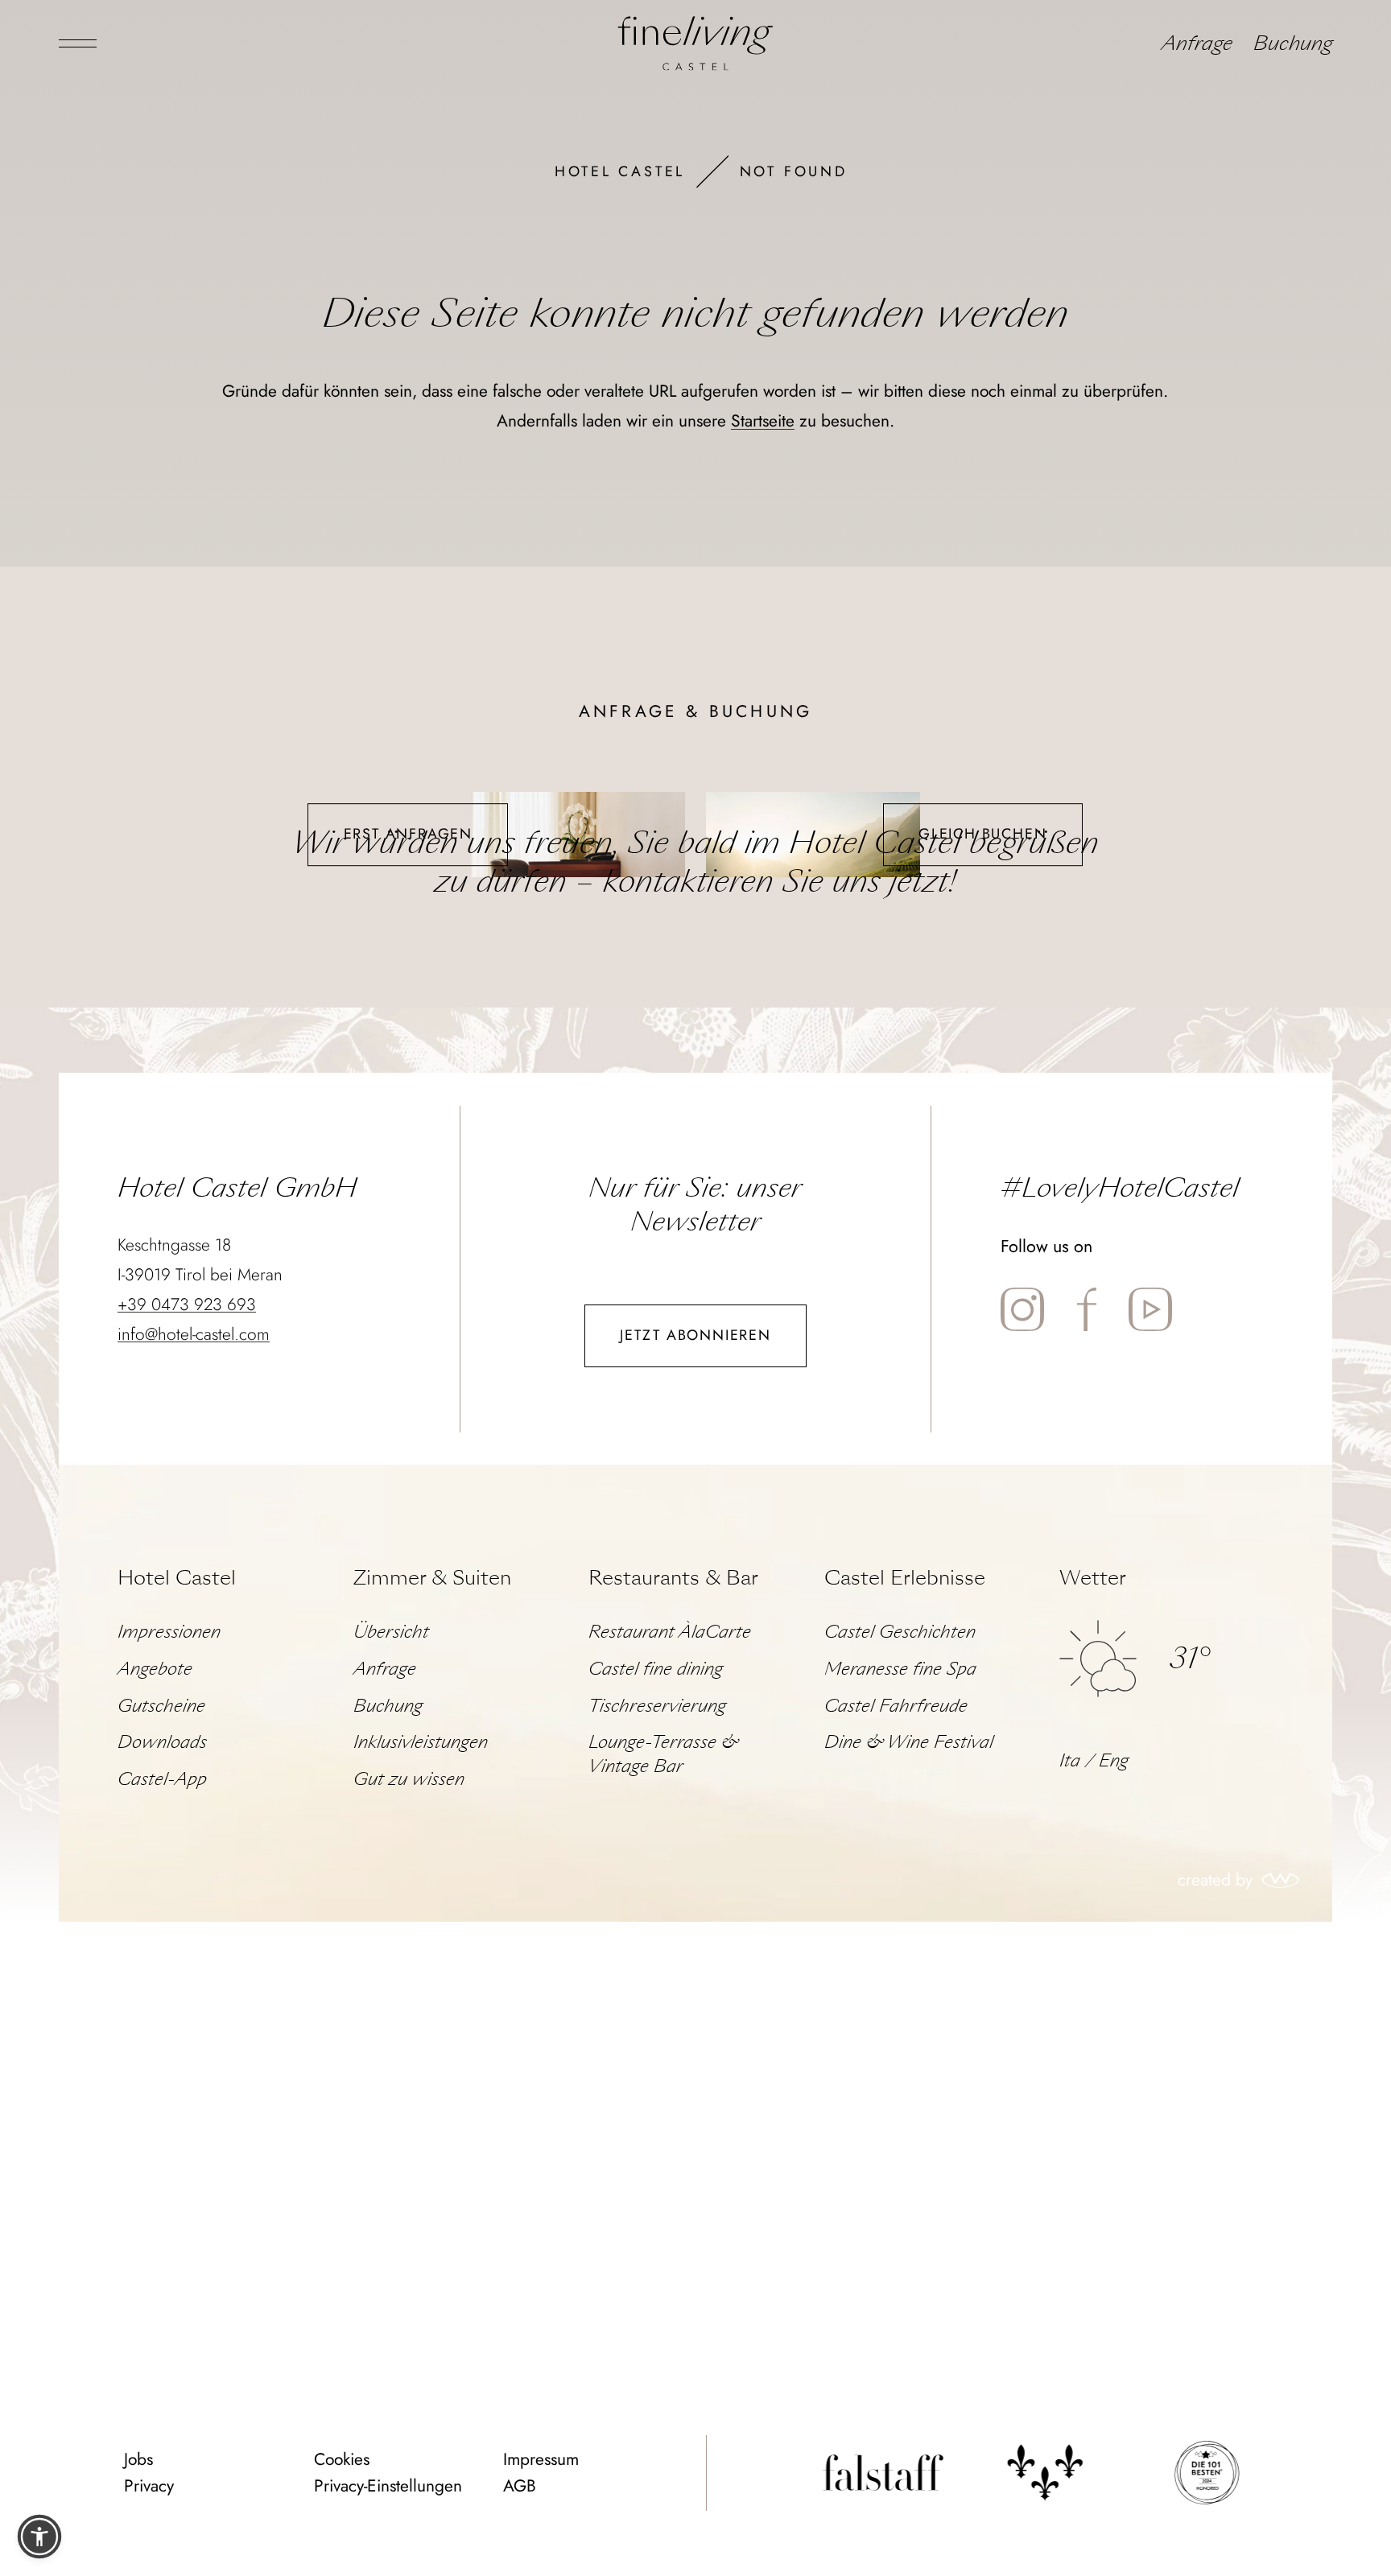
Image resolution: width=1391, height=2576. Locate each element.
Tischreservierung (657, 1706)
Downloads (162, 1742)
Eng (1114, 1761)
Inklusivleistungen (421, 1742)
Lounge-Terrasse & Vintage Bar (663, 1754)
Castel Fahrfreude (896, 1706)
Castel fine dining (656, 1669)
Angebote (155, 1669)
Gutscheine (161, 1706)
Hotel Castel (620, 171)
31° (1189, 1658)
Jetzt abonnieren (695, 1335)
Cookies (342, 2459)
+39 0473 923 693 (187, 1304)
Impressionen (169, 1632)
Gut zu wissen (409, 1779)
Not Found (794, 171)
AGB (520, 2486)
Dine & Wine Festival (909, 1742)
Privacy (149, 2486)
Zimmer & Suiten (432, 1578)
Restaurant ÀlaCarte (670, 1632)
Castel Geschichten (900, 1632)
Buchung (1293, 43)
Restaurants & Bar (673, 1578)
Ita (1070, 1761)
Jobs (138, 2459)
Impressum (541, 2459)
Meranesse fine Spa (900, 1669)
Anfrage (1197, 43)
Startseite (763, 421)
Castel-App (162, 1779)
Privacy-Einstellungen (388, 2486)
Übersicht (391, 1632)
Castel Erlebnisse (905, 1578)
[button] (39, 2537)
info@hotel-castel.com (194, 1334)
